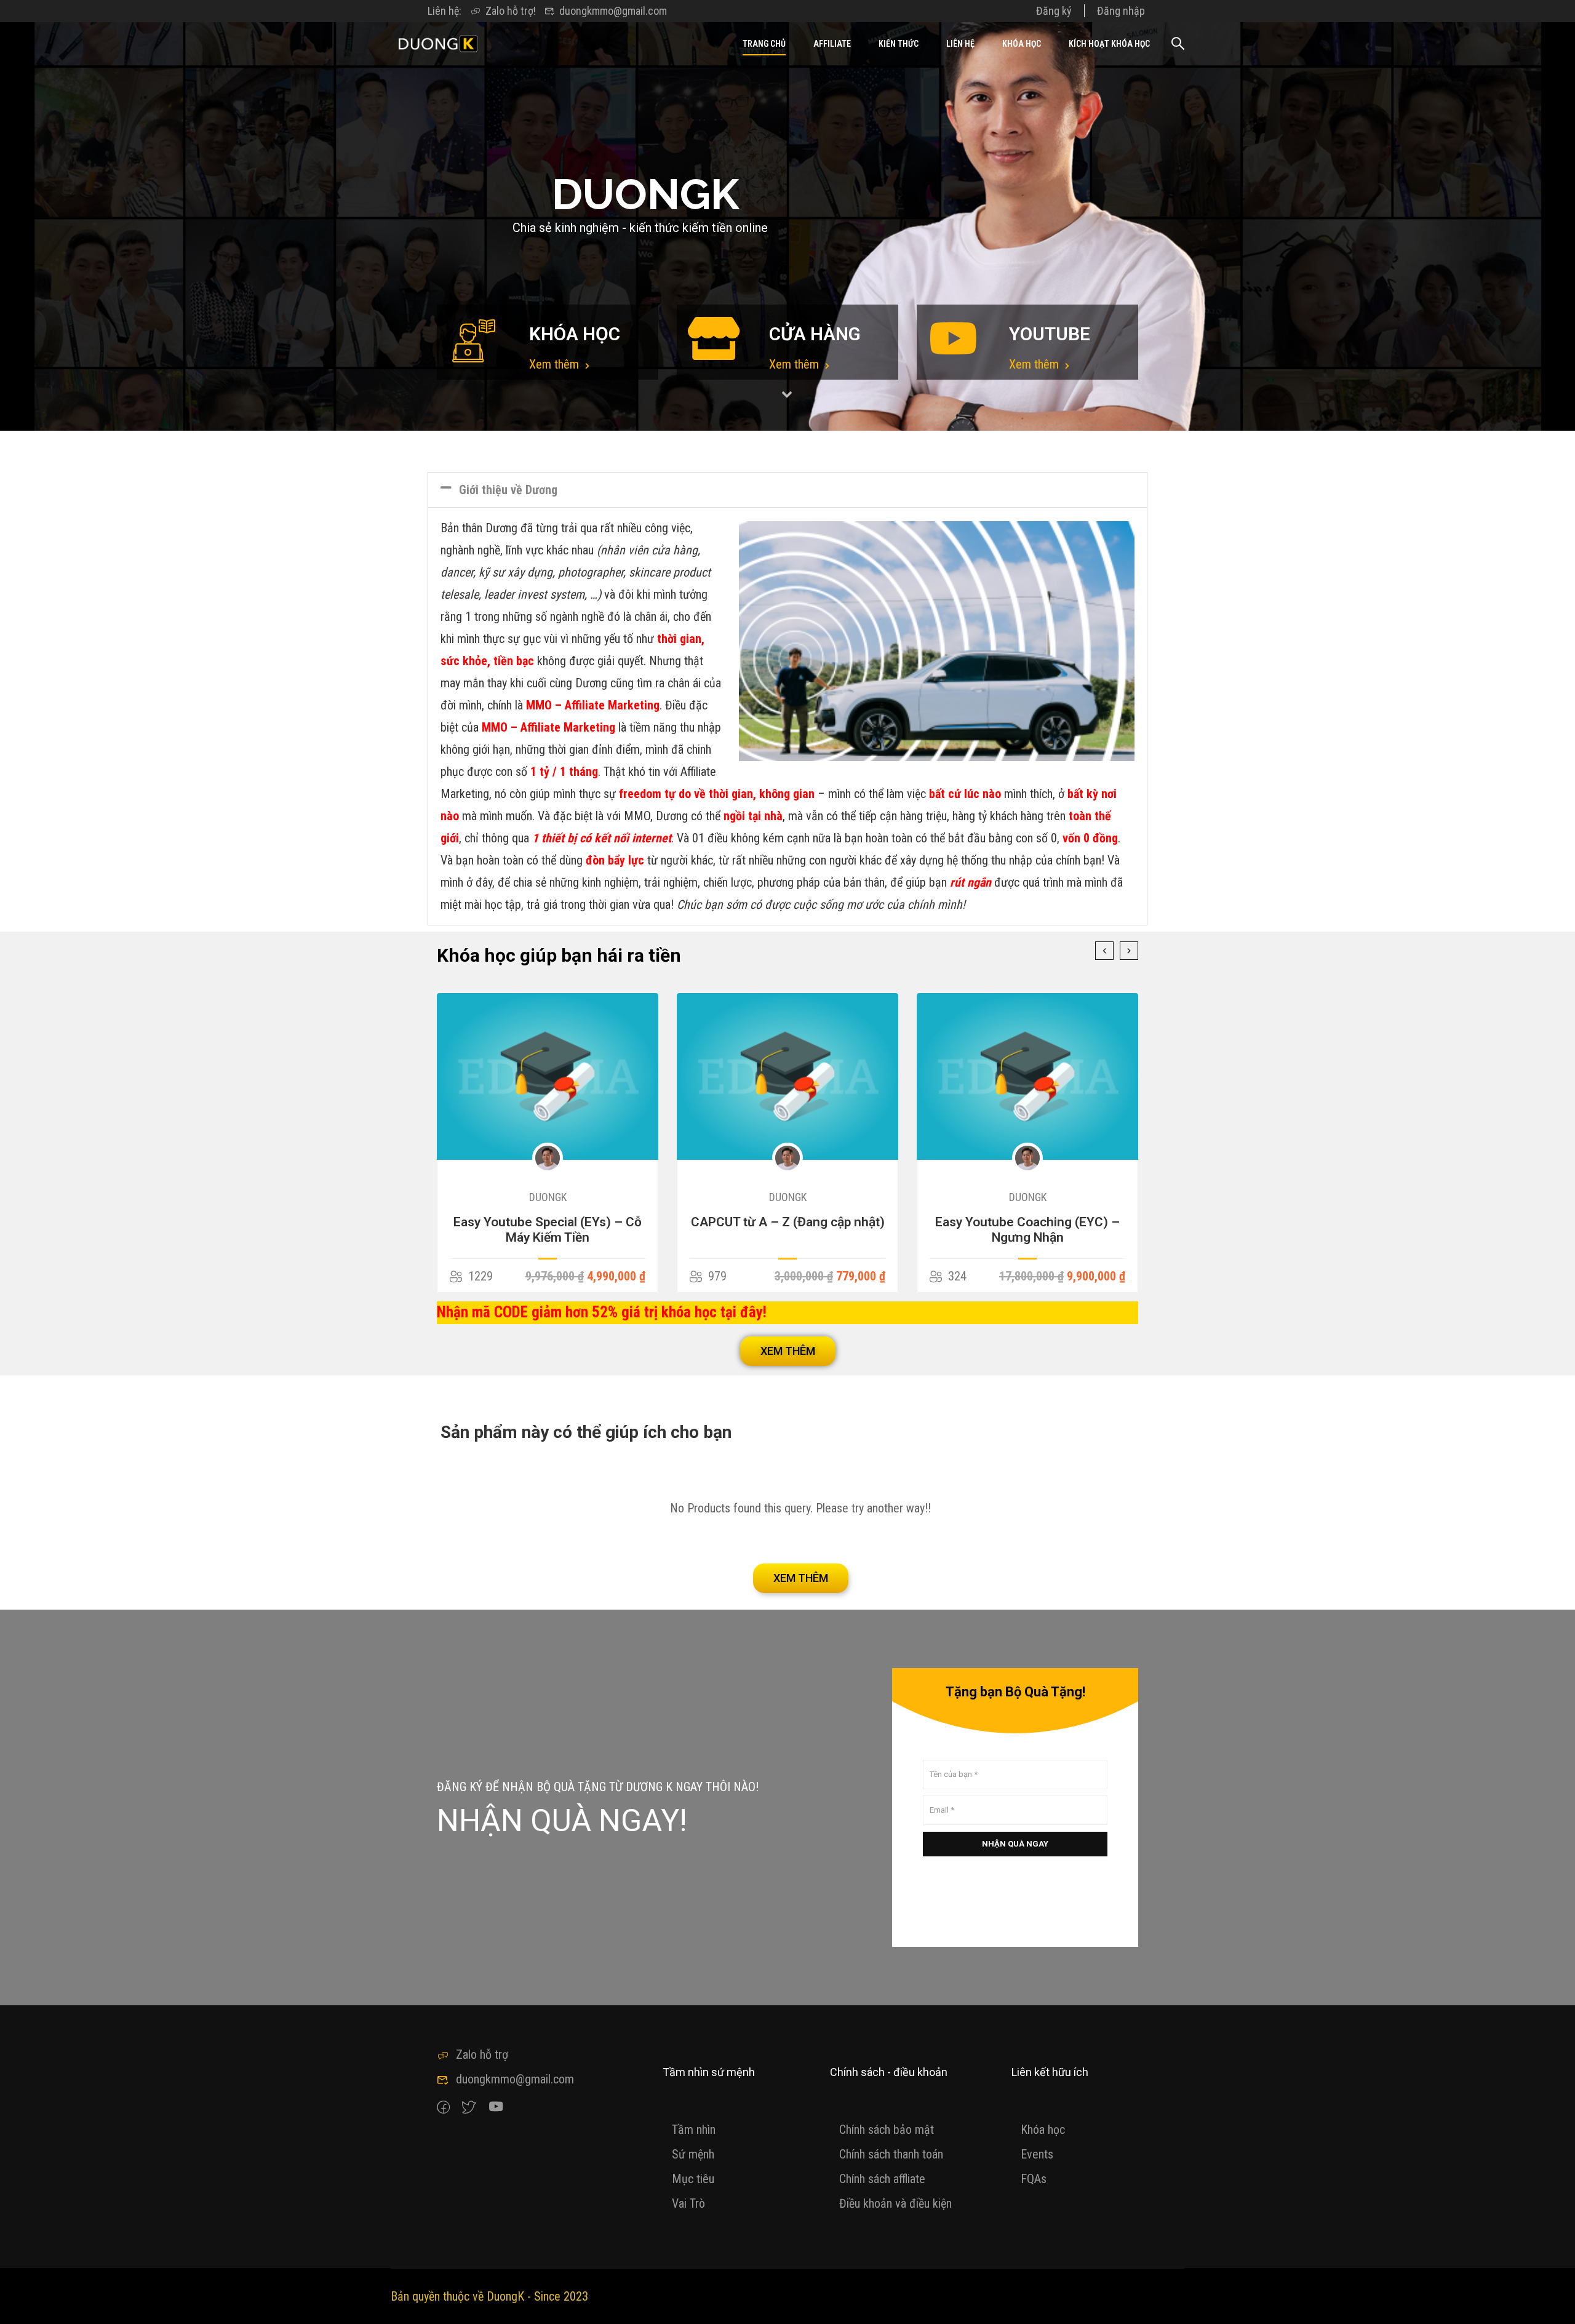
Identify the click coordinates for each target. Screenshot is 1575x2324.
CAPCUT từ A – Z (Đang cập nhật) (548, 1222)
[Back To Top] (1550, 2302)
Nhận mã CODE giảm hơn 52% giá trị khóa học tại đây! (602, 1312)
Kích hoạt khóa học (1109, 44)
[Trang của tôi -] (438, 44)
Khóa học (1022, 44)
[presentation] (1104, 951)
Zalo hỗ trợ (482, 2054)
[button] (787, 490)
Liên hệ (960, 44)
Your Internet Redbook (1027, 1222)
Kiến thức (899, 44)
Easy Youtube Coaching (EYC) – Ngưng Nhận (787, 1230)
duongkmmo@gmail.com (613, 11)
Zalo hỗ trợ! (511, 11)
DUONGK (548, 1197)
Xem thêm (556, 364)
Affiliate (832, 44)
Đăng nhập (1121, 11)
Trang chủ (764, 44)
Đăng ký (1054, 11)
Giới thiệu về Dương (508, 490)
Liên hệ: (445, 11)
